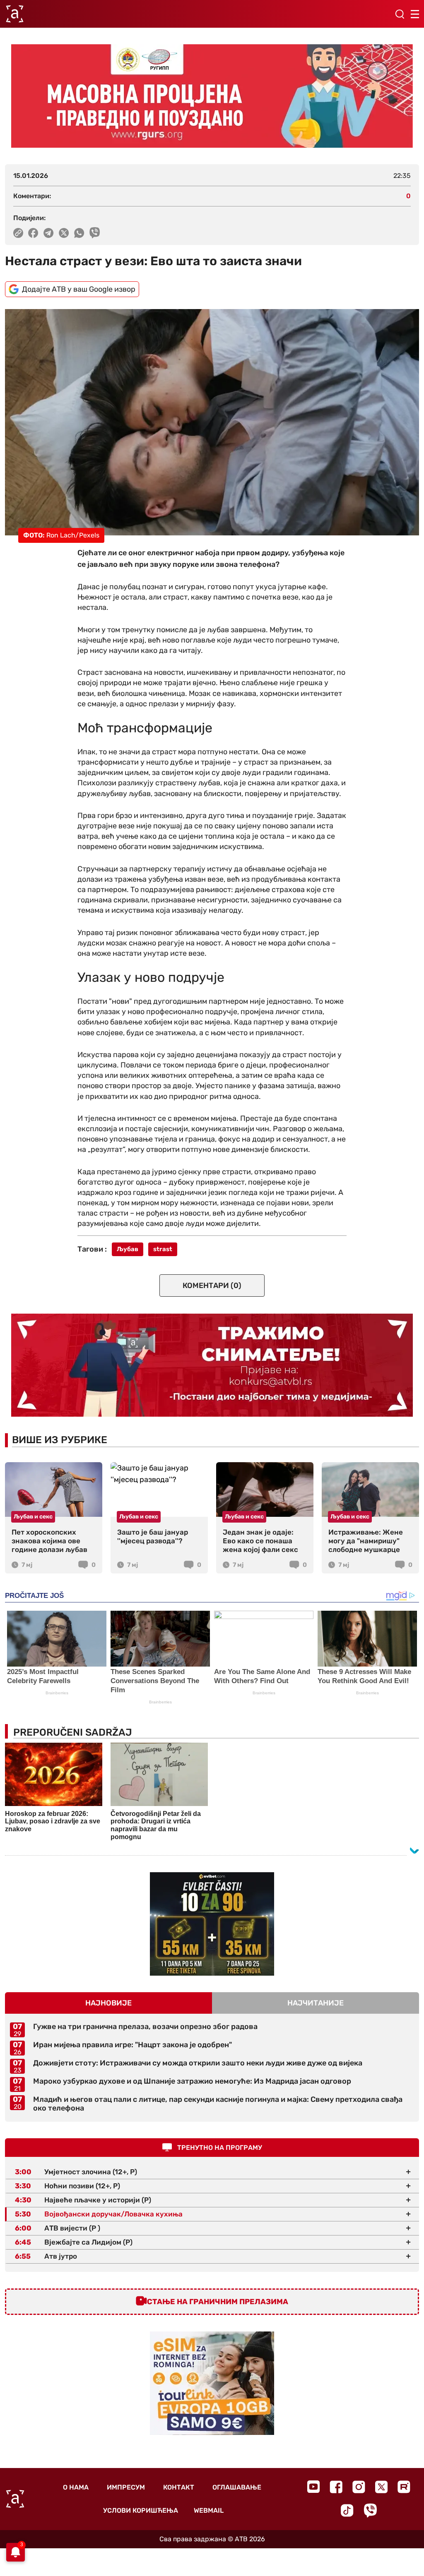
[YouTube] (313, 2487)
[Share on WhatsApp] (79, 233)
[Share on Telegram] (49, 233)
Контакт (179, 2487)
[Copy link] (18, 233)
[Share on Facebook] (33, 233)
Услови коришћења (141, 2510)
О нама (76, 2487)
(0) (212, 1286)
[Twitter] (381, 2487)
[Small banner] (212, 1924)
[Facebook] (336, 2487)
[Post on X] (64, 233)
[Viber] (370, 2510)
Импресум (126, 2487)
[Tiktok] (347, 2510)
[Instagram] (359, 2487)
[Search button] (400, 14)
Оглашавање (237, 2487)
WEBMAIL (209, 2510)
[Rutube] (404, 2487)
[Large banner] (212, 96)
